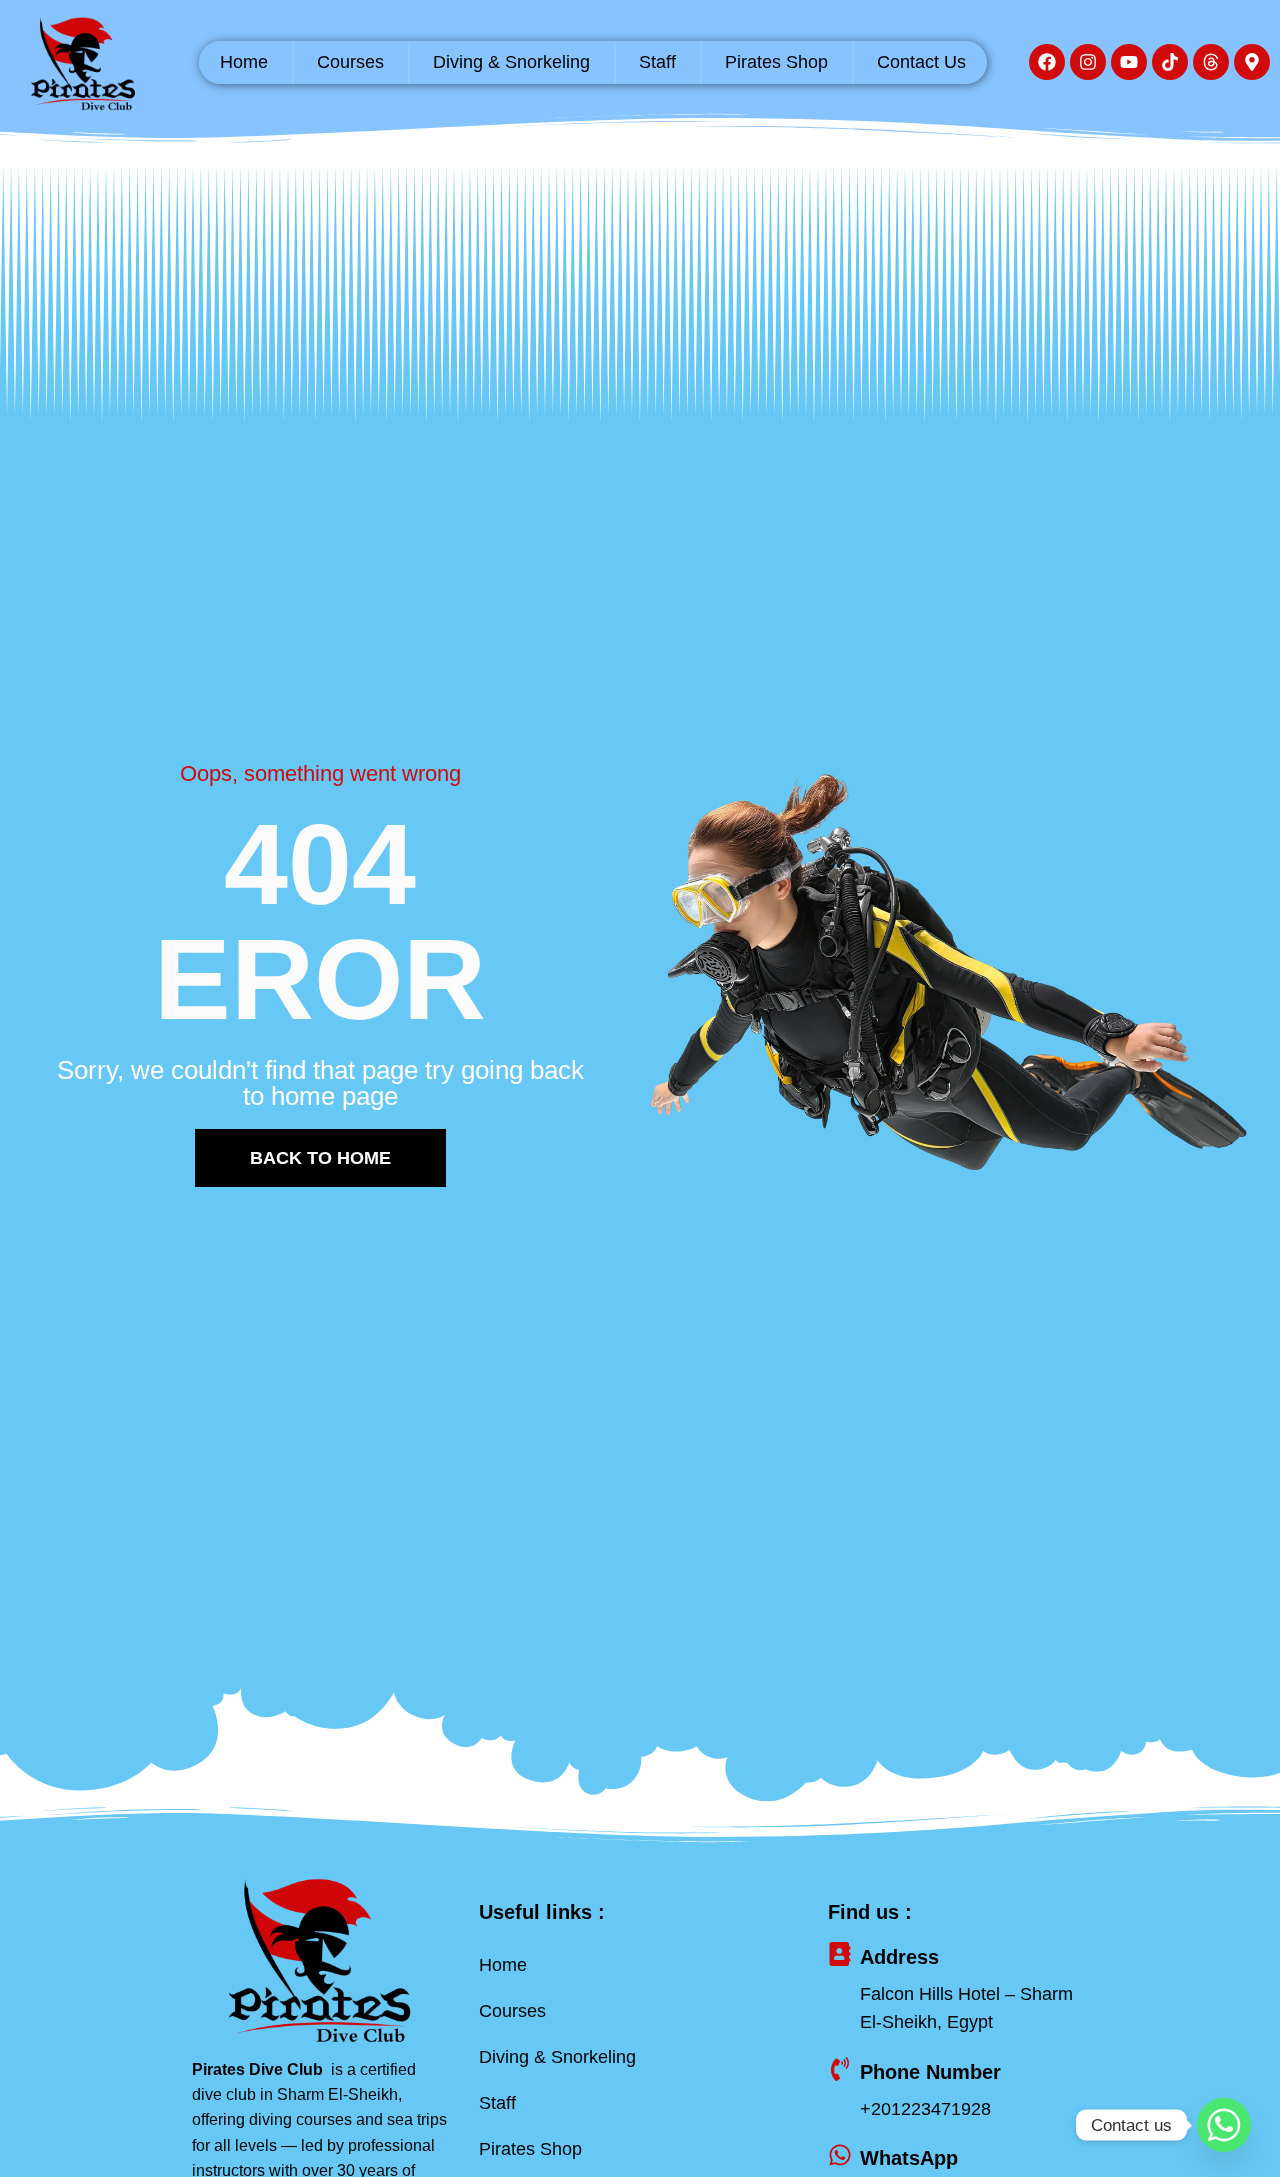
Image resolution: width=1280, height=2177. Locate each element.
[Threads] (1211, 62)
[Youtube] (1129, 62)
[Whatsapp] (1224, 2125)
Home (244, 62)
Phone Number (930, 2072)
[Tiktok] (1170, 62)
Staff (657, 62)
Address (899, 1957)
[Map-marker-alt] (1252, 62)
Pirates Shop (776, 62)
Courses (350, 62)
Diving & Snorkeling (511, 62)
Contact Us (921, 62)
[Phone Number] (840, 2069)
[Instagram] (1088, 62)
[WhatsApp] (840, 2155)
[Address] (840, 1954)
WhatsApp (909, 2158)
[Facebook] (1047, 62)
